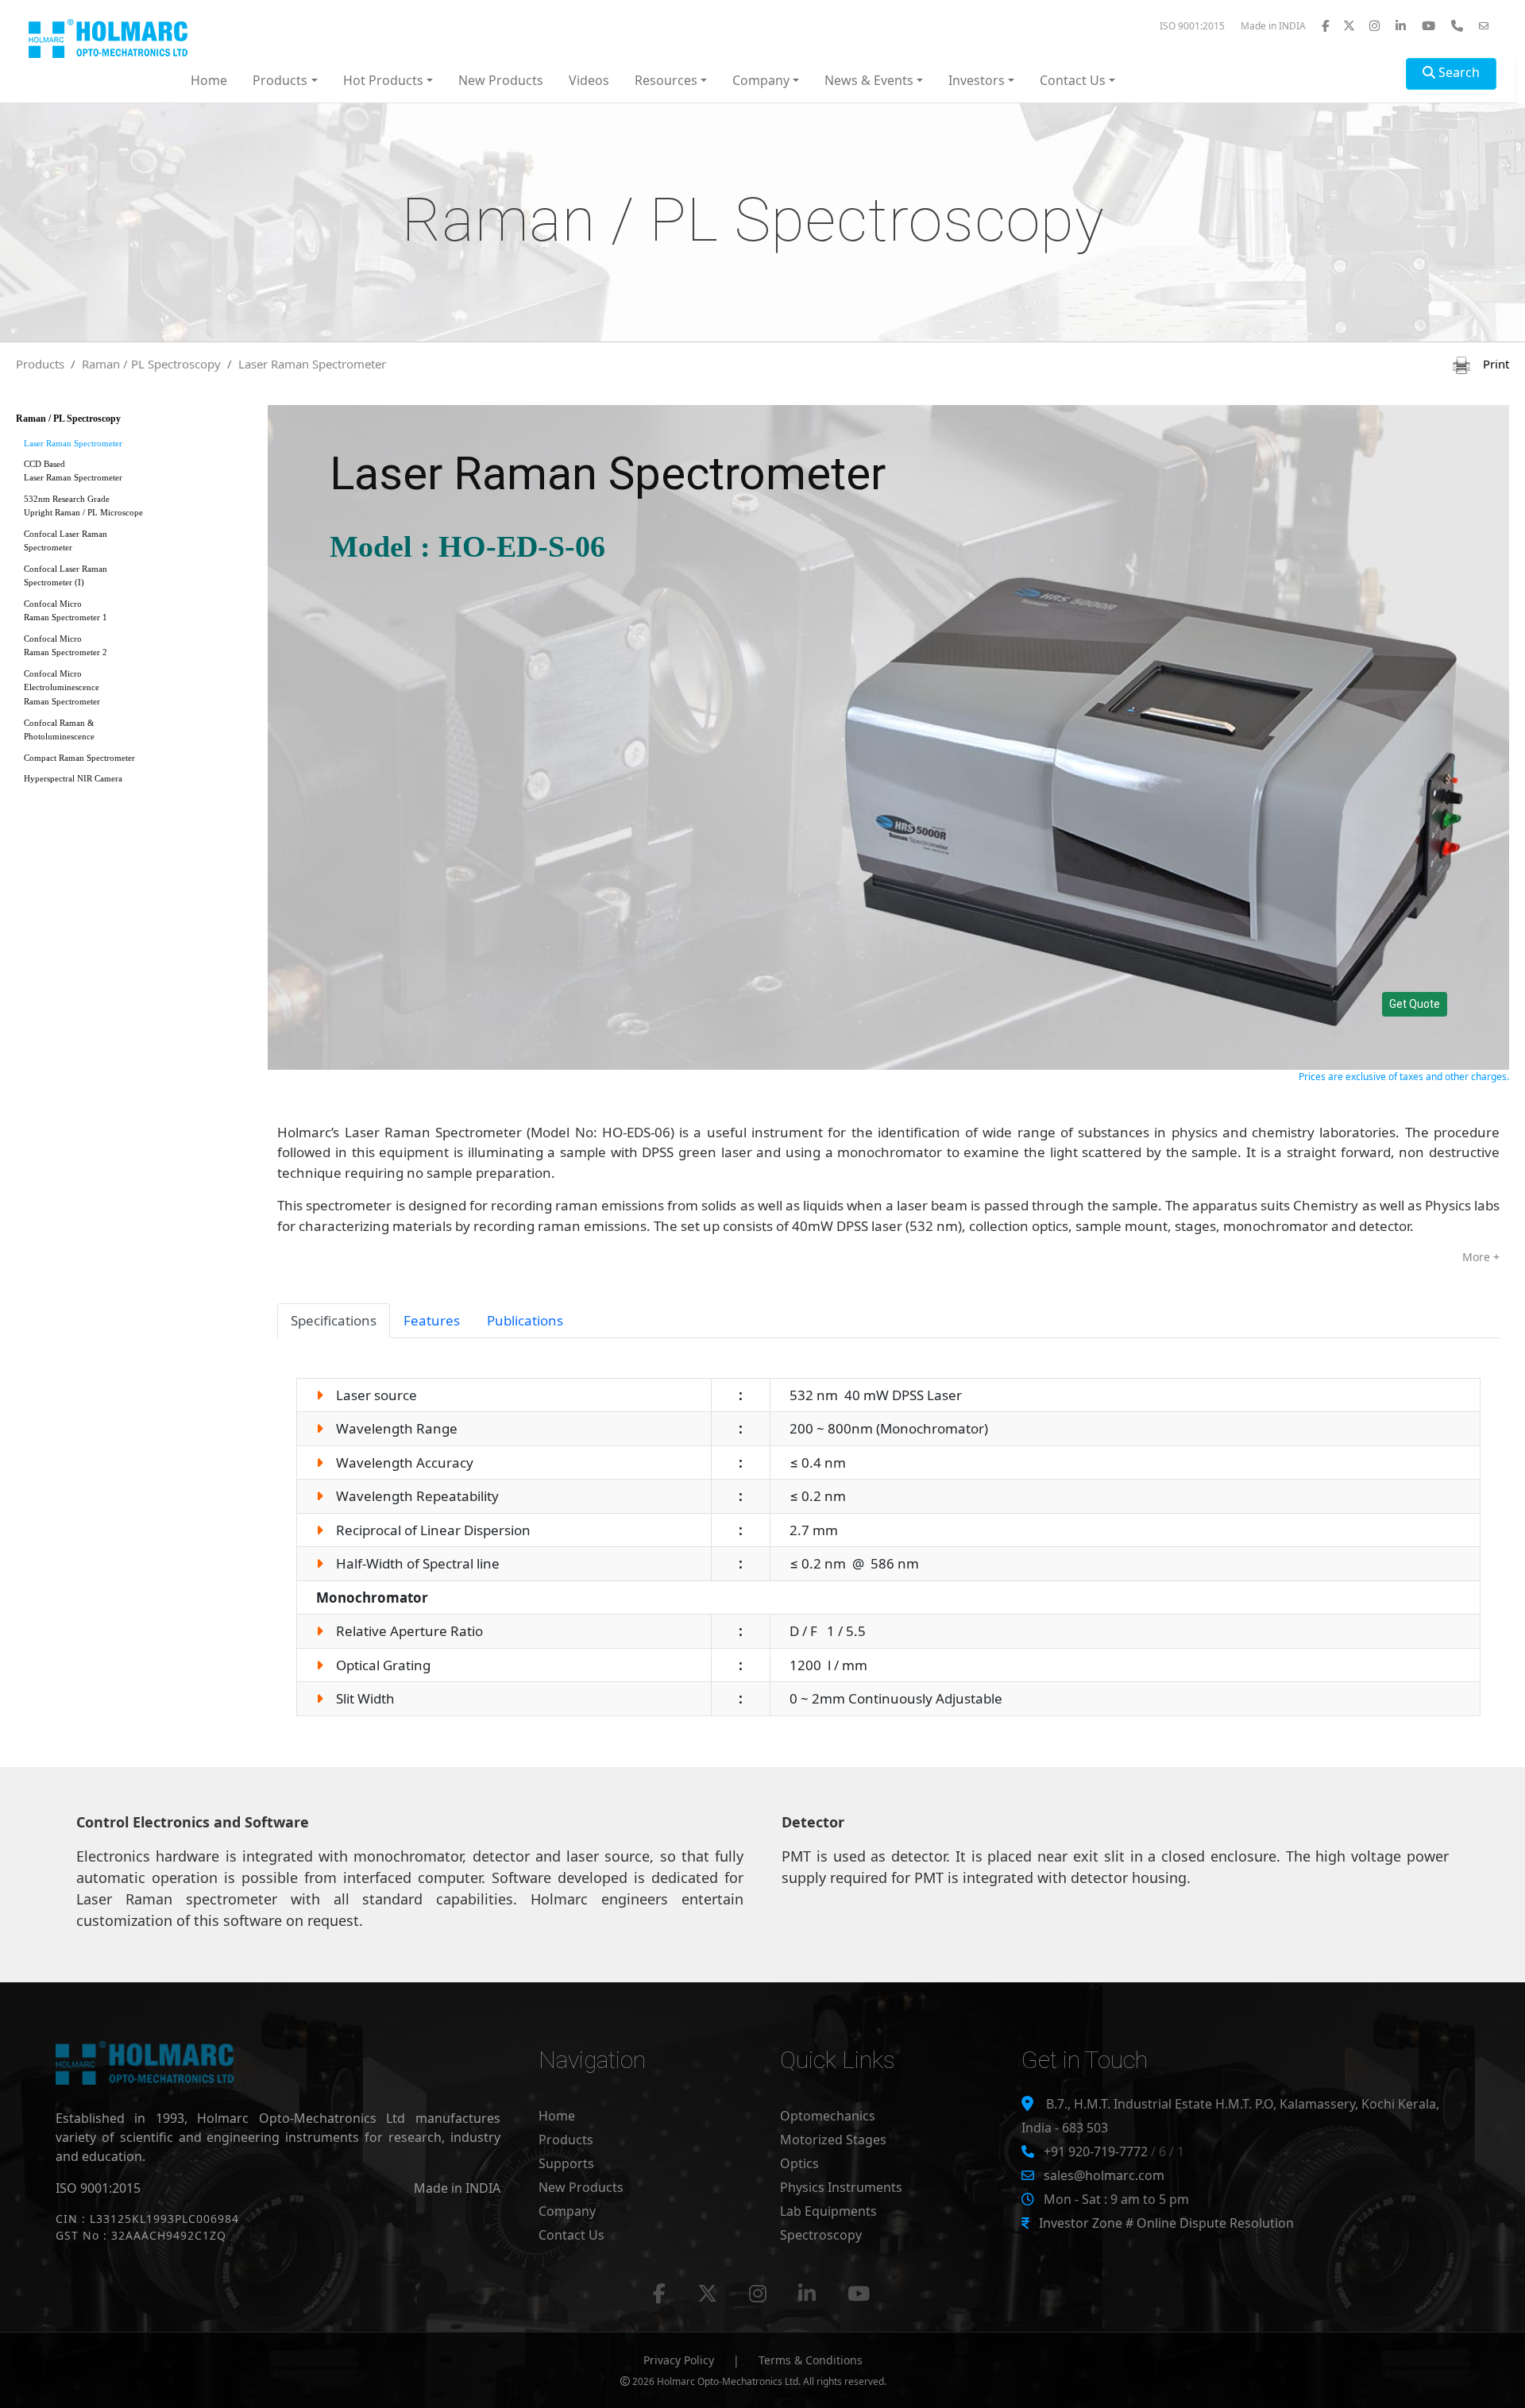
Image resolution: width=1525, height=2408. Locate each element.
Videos (589, 80)
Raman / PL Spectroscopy (151, 364)
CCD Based (73, 471)
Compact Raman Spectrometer (79, 758)
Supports (566, 2163)
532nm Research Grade (83, 506)
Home (209, 80)
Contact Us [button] (1073, 80)
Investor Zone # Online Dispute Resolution (1166, 2223)
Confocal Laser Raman (66, 540)
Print (1490, 364)
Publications (525, 1320)
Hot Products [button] (383, 80)
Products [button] (280, 80)
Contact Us (571, 2235)
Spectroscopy (821, 2235)
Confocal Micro (66, 610)
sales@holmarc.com (1104, 2175)
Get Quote (1415, 1004)
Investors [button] (977, 80)
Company (567, 2211)
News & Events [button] (869, 80)
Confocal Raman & (59, 729)
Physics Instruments (841, 2187)
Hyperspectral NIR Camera (73, 778)
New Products (501, 80)
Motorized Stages (833, 2140)
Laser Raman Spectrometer (312, 364)
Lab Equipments (828, 2211)
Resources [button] (666, 80)
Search (1457, 72)
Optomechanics (828, 2116)
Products (40, 364)
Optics (799, 2163)
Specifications (334, 1320)
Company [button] (761, 80)
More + (1481, 1257)
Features (432, 1320)
